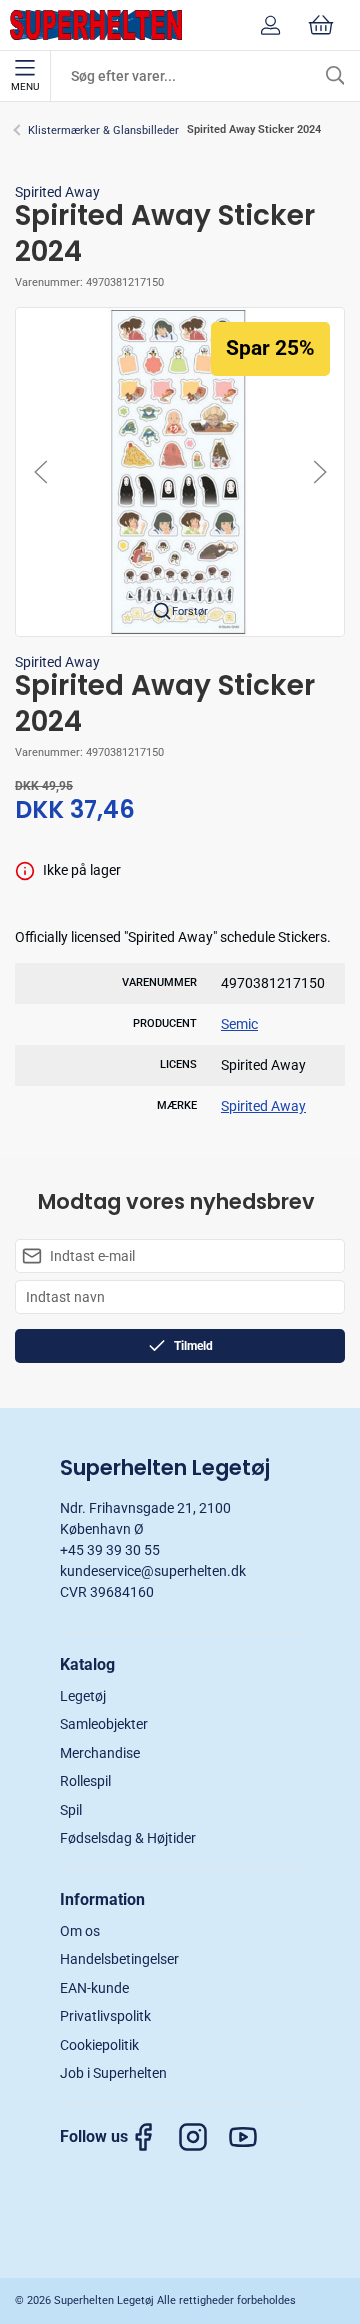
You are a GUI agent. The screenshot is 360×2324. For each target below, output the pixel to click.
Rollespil (85, 1781)
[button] (180, 471)
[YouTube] (253, 2137)
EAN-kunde (94, 1988)
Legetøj (83, 1696)
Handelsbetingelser (119, 1959)
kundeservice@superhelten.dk (153, 1571)
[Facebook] (153, 2137)
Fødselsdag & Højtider (128, 1838)
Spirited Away (57, 192)
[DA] (96, 25)
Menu (25, 86)
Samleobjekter (104, 1724)
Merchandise (100, 1753)
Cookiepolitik (99, 2045)
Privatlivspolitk (105, 2016)
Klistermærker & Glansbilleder (103, 130)
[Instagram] (203, 2137)
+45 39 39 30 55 (110, 1550)
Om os (80, 1931)
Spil (71, 1810)
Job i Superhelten (113, 2073)
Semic (239, 1024)
